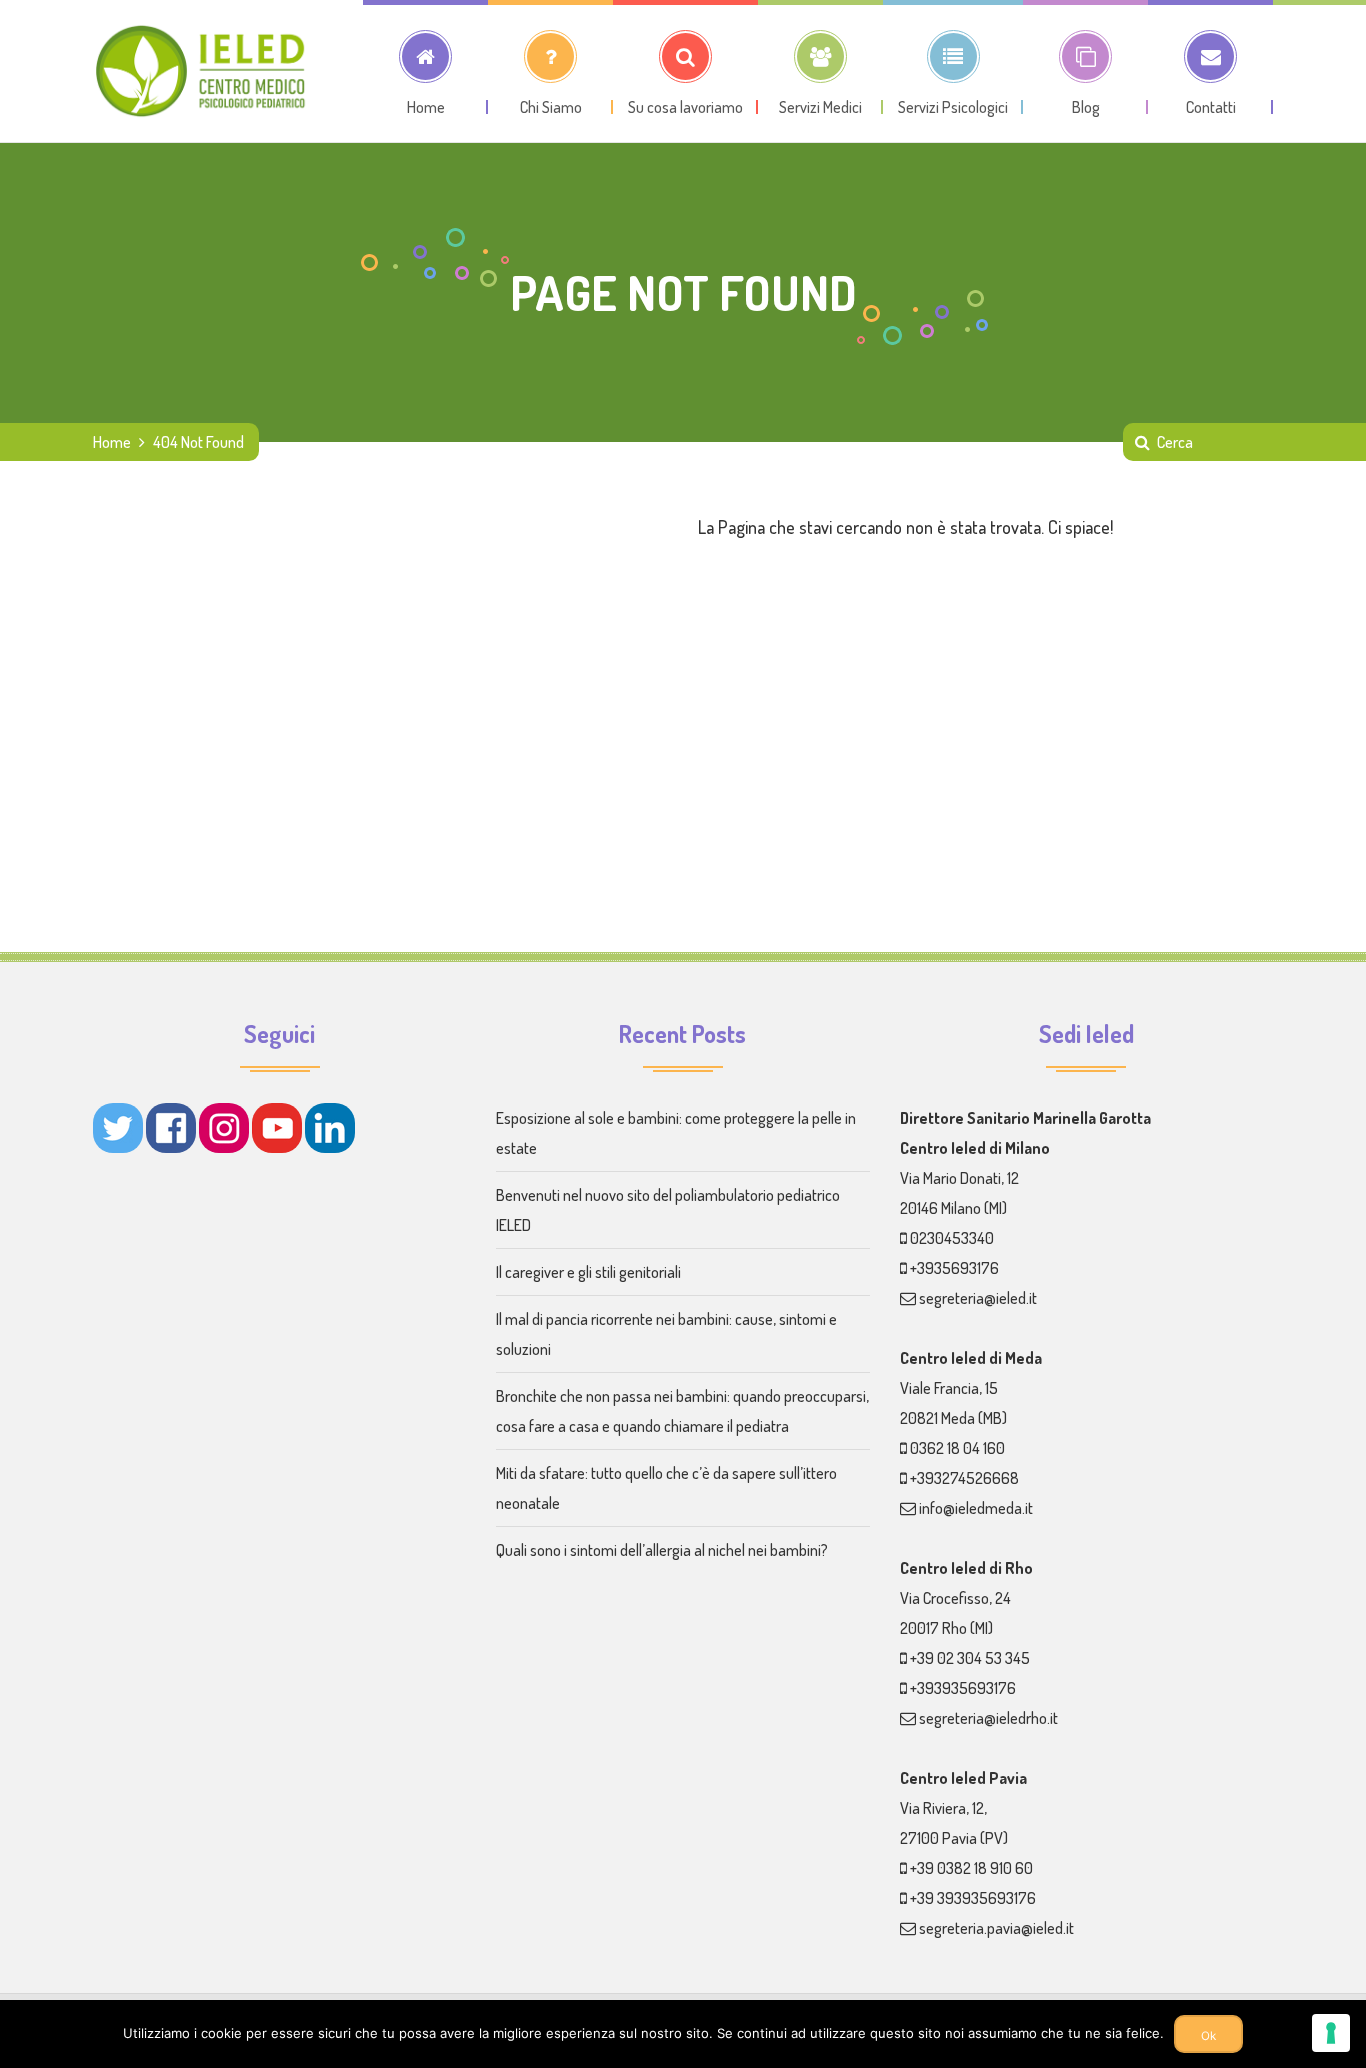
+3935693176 (954, 1268)
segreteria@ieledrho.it (988, 1718)
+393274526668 (964, 1478)
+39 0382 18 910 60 (971, 1868)
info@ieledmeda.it (976, 1508)
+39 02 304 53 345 (970, 1658)
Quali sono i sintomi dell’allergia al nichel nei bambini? (662, 1550)
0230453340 (952, 1238)
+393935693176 (963, 1688)
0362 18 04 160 (957, 1448)
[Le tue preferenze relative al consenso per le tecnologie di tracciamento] (1331, 2033)
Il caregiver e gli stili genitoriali (588, 1272)
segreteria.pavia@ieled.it (996, 1928)
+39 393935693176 (973, 1898)
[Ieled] (202, 71)
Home (112, 442)
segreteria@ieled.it (978, 1298)
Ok (1208, 2036)
